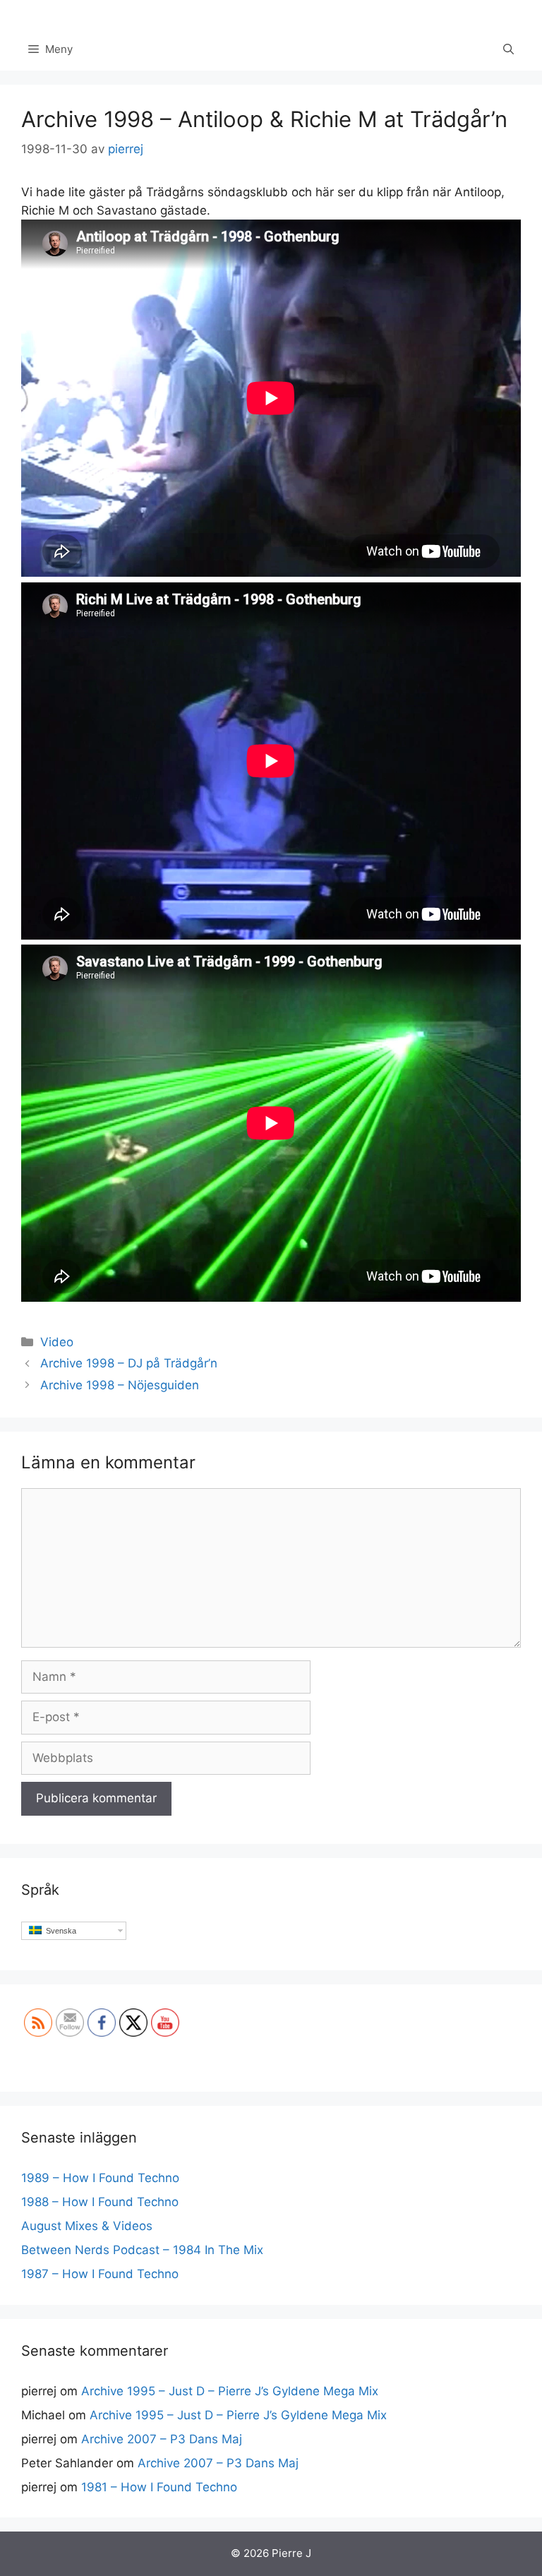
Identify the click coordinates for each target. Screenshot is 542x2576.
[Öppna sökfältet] (508, 49)
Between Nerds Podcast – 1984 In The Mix (142, 2250)
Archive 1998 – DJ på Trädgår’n (129, 1363)
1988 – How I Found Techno (100, 2202)
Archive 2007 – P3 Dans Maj (162, 2439)
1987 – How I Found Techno (100, 2274)
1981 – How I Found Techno (159, 2487)
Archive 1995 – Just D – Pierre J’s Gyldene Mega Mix (230, 2391)
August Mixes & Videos (87, 2226)
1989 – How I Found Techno (100, 2178)
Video (57, 1342)
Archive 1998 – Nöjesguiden (120, 1385)
